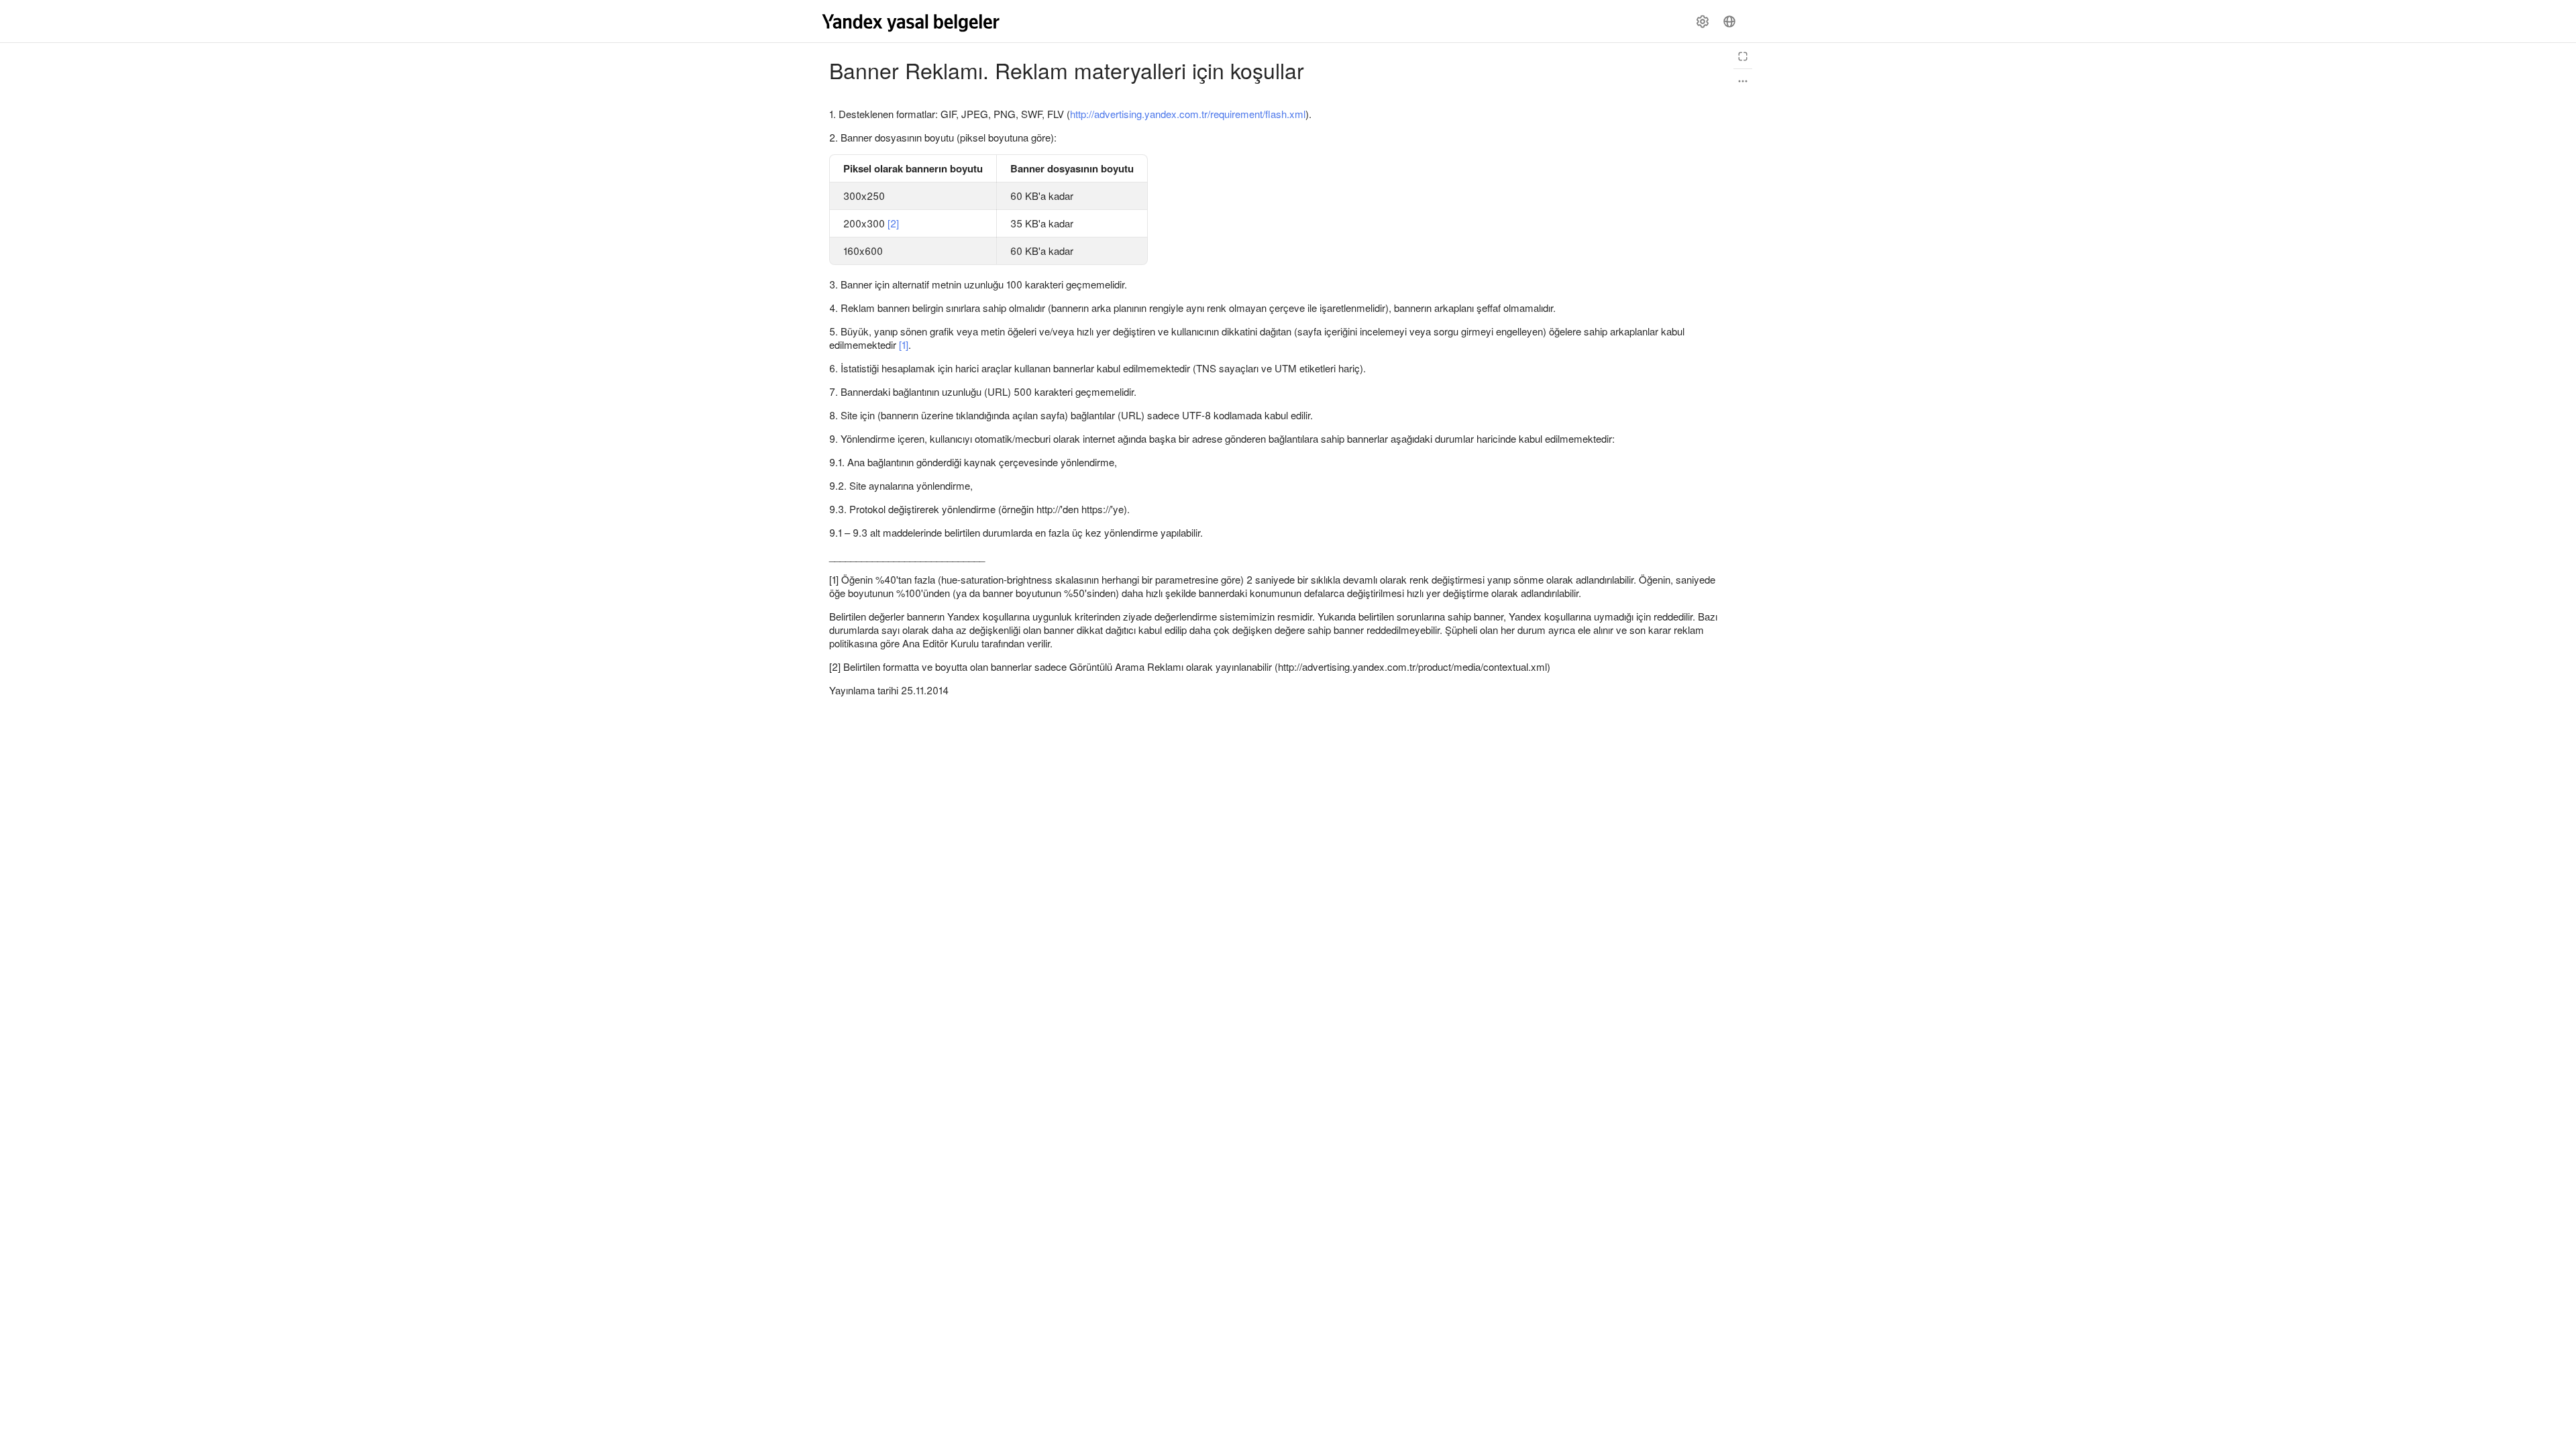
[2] (893, 223)
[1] (904, 344)
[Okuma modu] (1743, 56)
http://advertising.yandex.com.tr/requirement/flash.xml (1188, 114)
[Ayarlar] (1703, 21)
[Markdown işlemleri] (1743, 81)
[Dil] (1729, 21)
